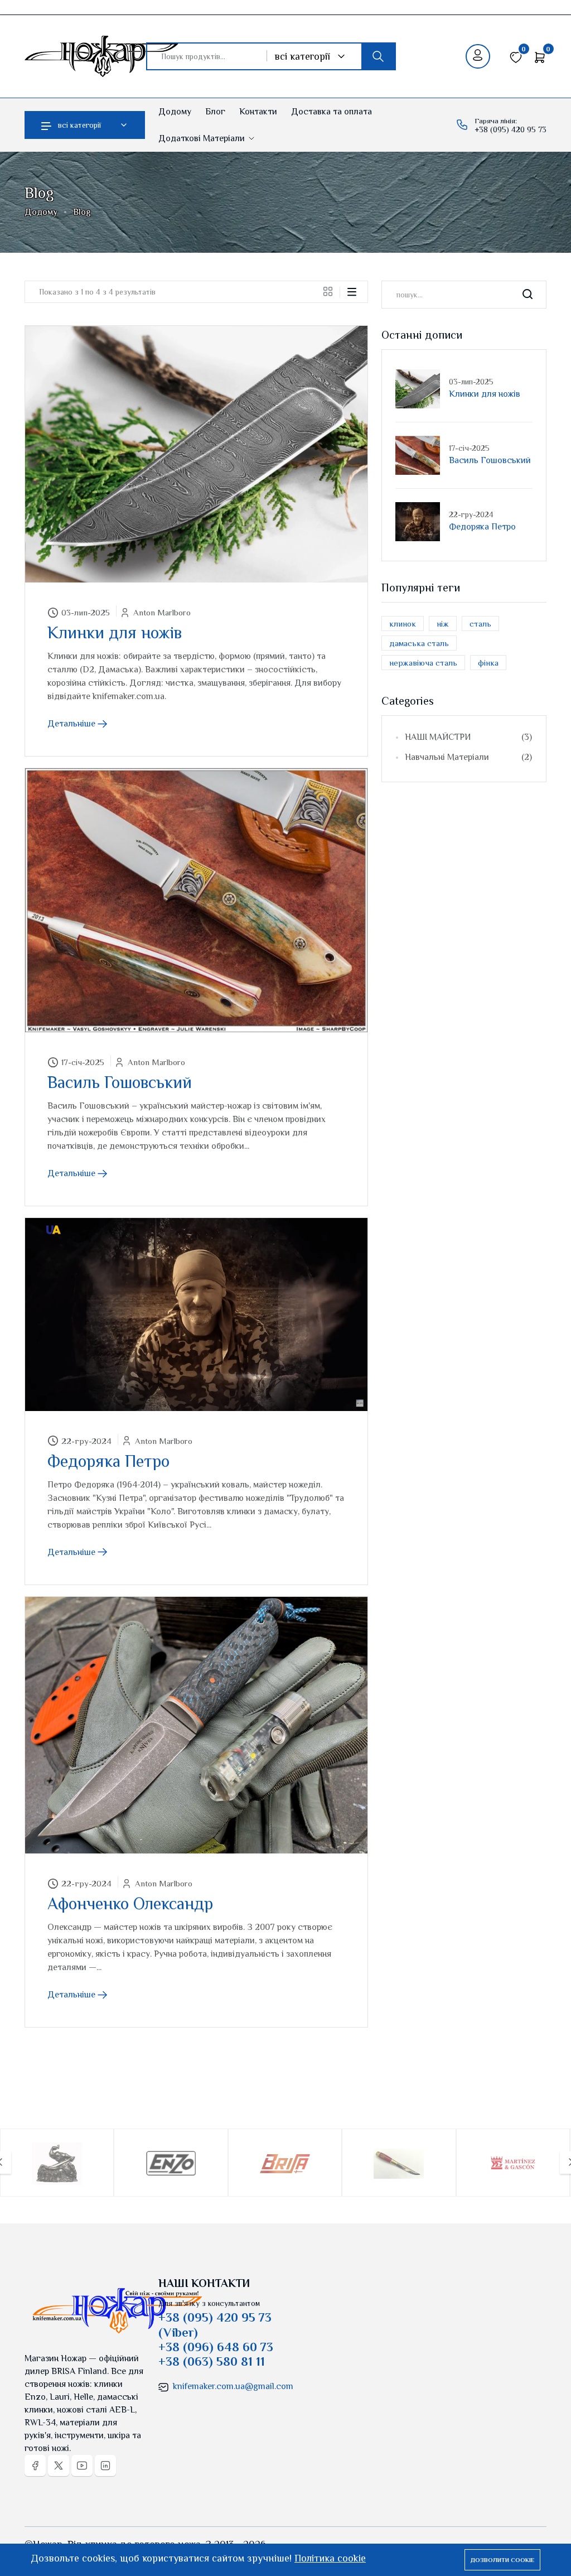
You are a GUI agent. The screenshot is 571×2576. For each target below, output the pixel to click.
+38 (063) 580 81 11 (212, 2361)
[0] (516, 56)
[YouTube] (82, 2466)
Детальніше (72, 724)
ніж (443, 623)
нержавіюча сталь (423, 663)
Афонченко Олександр (130, 1904)
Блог (215, 112)
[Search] (528, 295)
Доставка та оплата (332, 112)
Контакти (258, 112)
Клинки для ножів (115, 633)
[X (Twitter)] (59, 2466)
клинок (403, 623)
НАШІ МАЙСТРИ (468, 737)
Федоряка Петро (108, 1461)
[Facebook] (35, 2466)
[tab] (332, 291)
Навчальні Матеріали (468, 757)
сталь (480, 623)
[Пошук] (378, 56)
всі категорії (79, 125)
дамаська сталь (419, 643)
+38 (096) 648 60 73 (216, 2347)
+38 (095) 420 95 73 (510, 129)
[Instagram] (105, 2466)
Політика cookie (330, 2558)
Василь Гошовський (120, 1082)
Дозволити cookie (502, 2560)
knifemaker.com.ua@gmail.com (233, 2386)
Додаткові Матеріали (203, 138)
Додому (175, 112)
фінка (488, 663)
